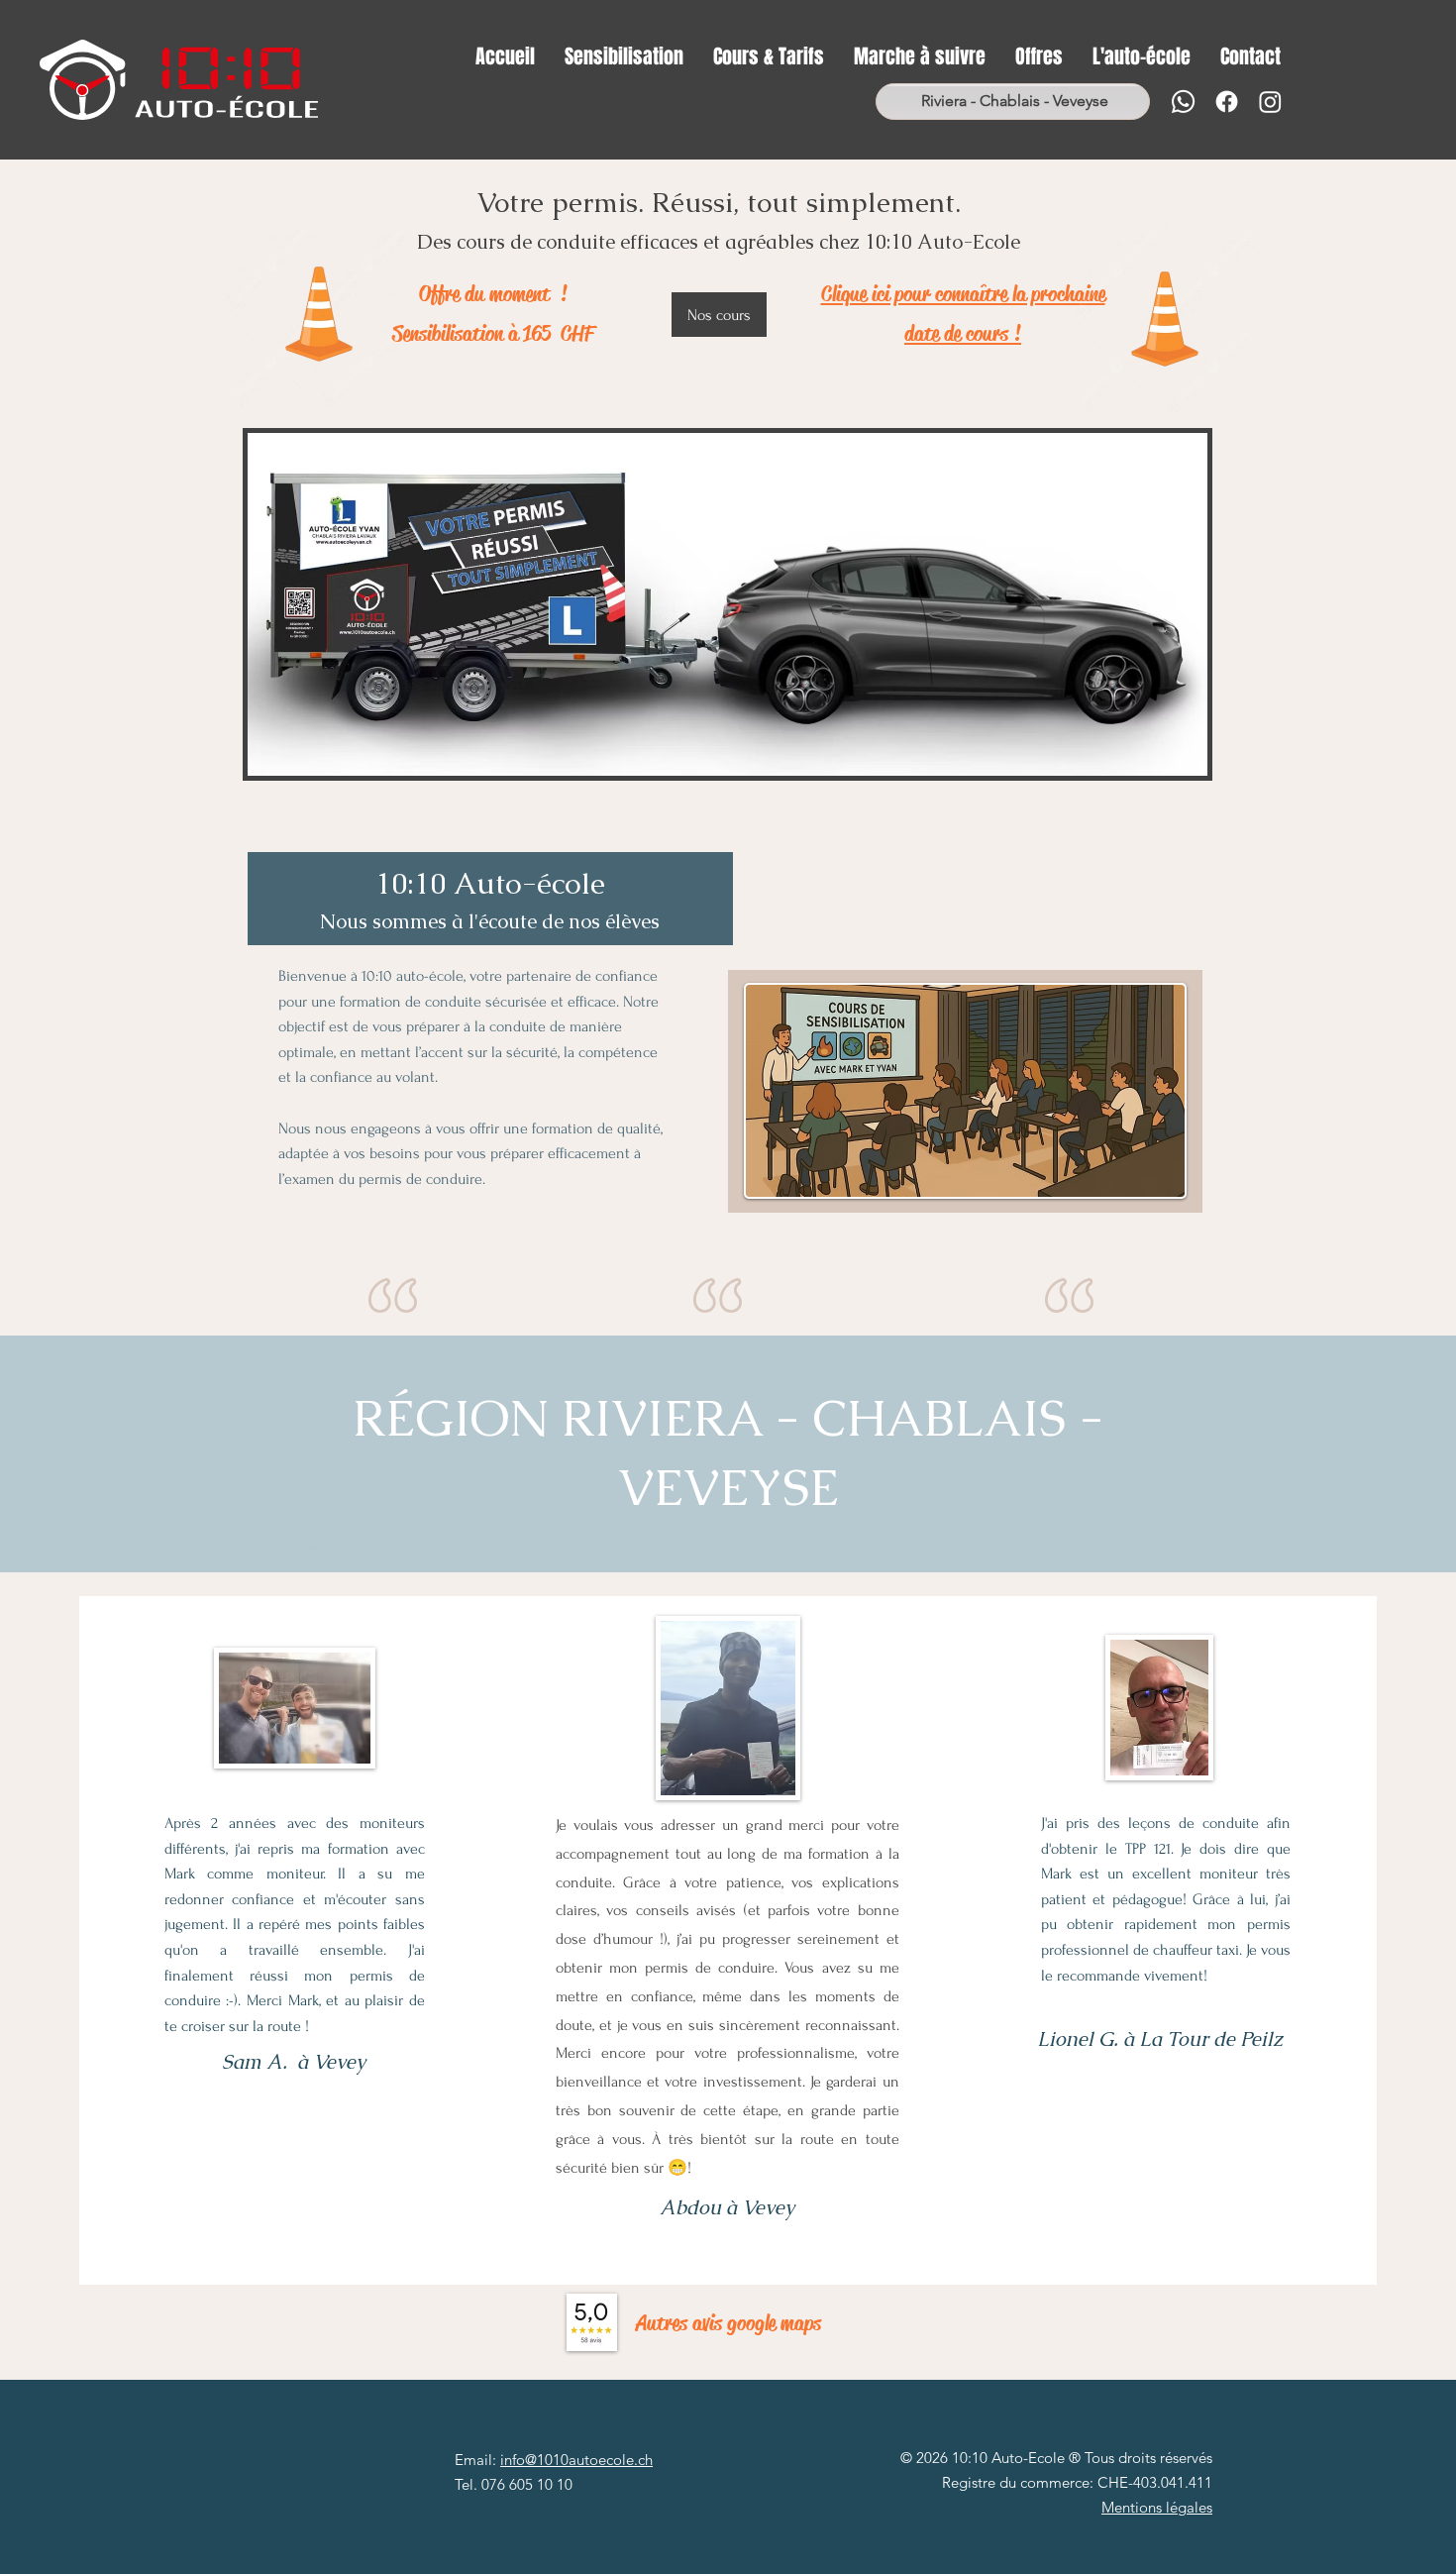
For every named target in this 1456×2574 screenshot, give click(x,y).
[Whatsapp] (1183, 102)
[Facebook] (1227, 102)
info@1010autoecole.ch (576, 2460)
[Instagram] (1270, 102)
